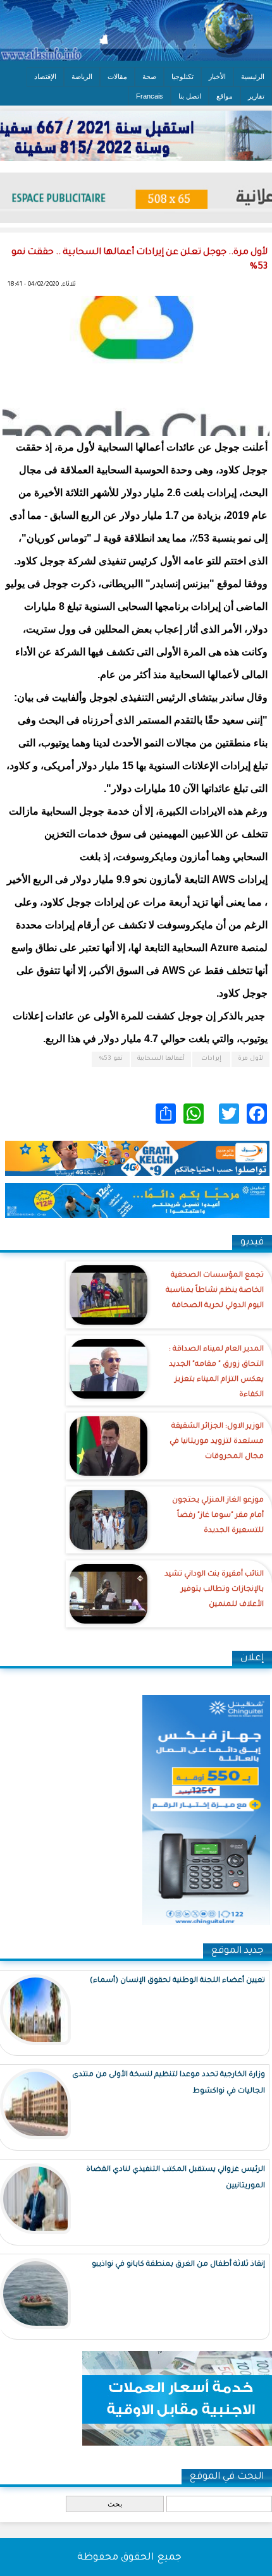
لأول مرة (250, 1059)
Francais (150, 96)
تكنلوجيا (182, 76)
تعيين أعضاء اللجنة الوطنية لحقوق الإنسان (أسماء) (177, 1981)
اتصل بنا (190, 96)
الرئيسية (253, 76)
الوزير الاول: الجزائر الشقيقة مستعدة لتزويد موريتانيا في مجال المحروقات (217, 1442)
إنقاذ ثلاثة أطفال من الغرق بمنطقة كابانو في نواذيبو (178, 2265)
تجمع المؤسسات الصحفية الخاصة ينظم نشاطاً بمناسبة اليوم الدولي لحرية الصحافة (215, 1291)
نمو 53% (111, 1059)
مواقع (225, 96)
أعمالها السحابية (161, 1059)
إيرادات (211, 1059)
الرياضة (82, 76)
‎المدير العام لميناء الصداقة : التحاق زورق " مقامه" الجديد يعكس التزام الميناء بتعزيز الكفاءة (216, 1372)
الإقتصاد (45, 76)
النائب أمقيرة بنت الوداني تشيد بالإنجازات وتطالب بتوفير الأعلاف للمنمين (214, 1590)
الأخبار (217, 76)
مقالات (117, 76)
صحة (149, 76)
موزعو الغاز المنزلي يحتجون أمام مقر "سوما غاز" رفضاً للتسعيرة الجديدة (218, 1516)
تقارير (256, 96)
